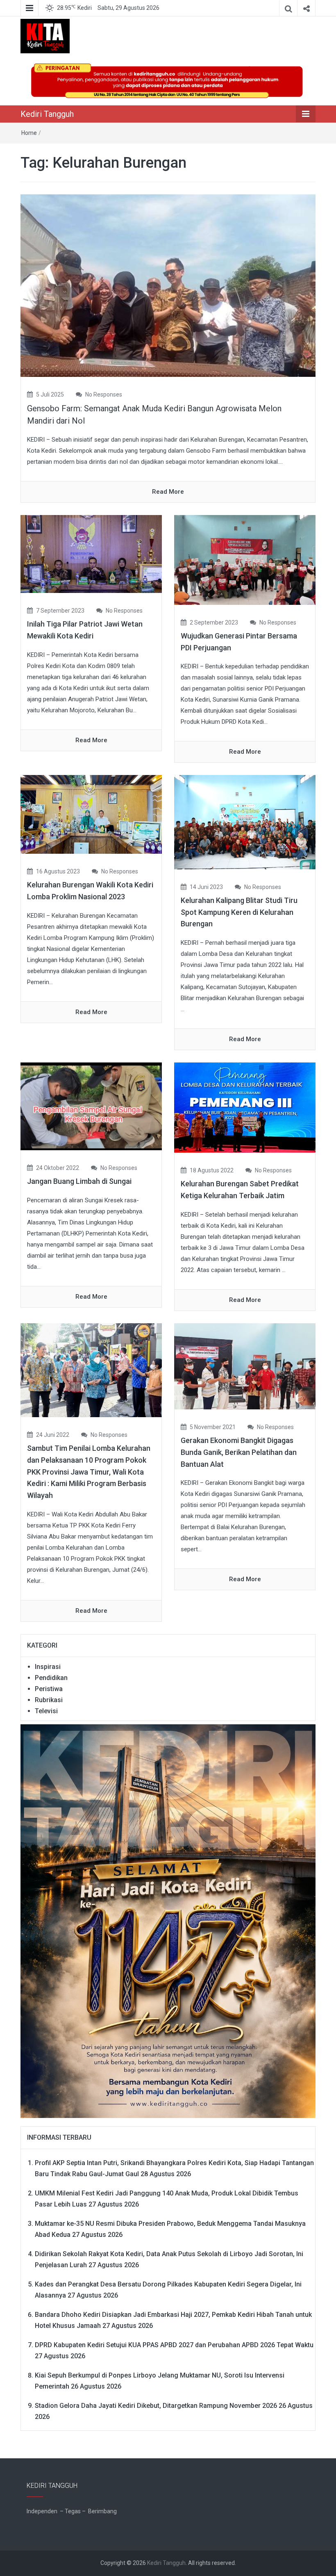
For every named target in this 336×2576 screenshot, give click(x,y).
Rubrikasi (49, 1700)
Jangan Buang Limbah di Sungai (79, 1181)
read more (168, 492)
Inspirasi (48, 1667)
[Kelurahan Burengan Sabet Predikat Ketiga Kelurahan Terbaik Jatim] (245, 1107)
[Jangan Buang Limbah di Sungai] (91, 1106)
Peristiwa (49, 1689)
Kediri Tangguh (47, 114)
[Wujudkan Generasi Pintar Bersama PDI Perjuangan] (245, 559)
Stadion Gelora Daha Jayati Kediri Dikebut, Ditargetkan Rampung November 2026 (156, 2406)
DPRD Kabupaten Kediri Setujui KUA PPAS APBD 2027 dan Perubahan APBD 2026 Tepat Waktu (174, 2345)
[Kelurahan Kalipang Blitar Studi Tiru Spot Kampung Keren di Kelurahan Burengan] (245, 822)
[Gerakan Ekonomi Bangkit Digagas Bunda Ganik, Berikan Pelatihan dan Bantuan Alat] (245, 1366)
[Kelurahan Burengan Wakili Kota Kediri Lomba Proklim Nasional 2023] (91, 814)
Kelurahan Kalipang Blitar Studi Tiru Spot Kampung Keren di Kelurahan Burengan (239, 912)
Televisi (46, 1711)
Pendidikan (51, 1678)
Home (29, 133)
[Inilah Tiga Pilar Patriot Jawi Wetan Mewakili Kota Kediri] (91, 554)
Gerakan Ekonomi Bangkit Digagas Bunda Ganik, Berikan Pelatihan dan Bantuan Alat (239, 1452)
